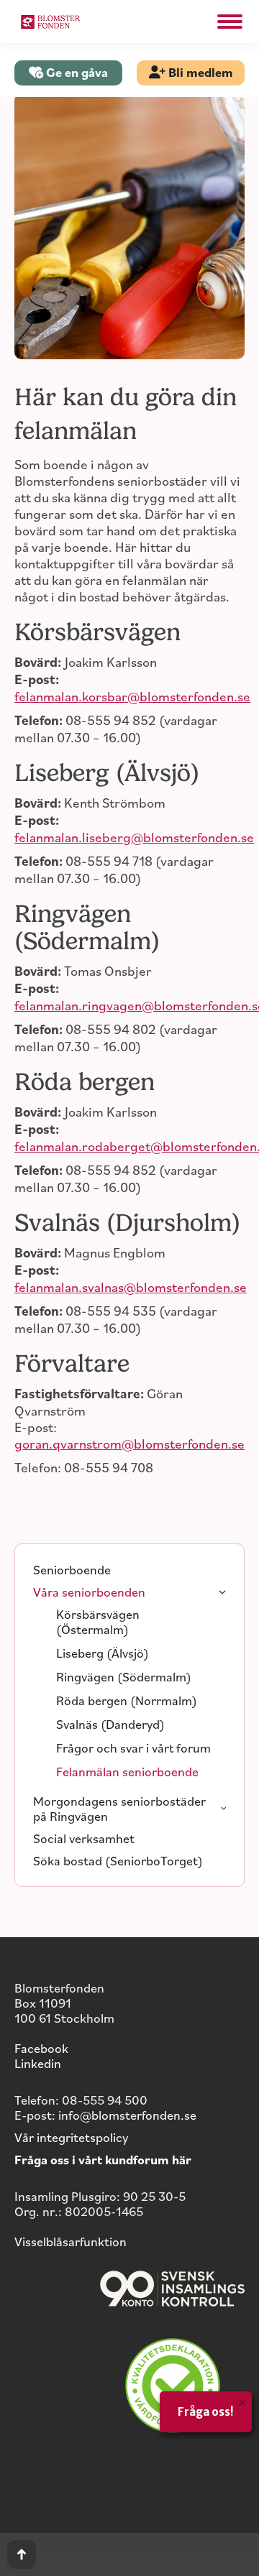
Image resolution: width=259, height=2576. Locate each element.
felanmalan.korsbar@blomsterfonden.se (132, 696)
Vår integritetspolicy (71, 2137)
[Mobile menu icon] (230, 22)
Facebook (41, 2048)
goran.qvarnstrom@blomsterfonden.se (129, 1443)
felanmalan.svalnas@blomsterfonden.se (131, 1287)
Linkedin (38, 2063)
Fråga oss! (206, 2412)
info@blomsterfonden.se (127, 2115)
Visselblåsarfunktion (71, 2241)
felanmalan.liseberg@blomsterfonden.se (134, 837)
